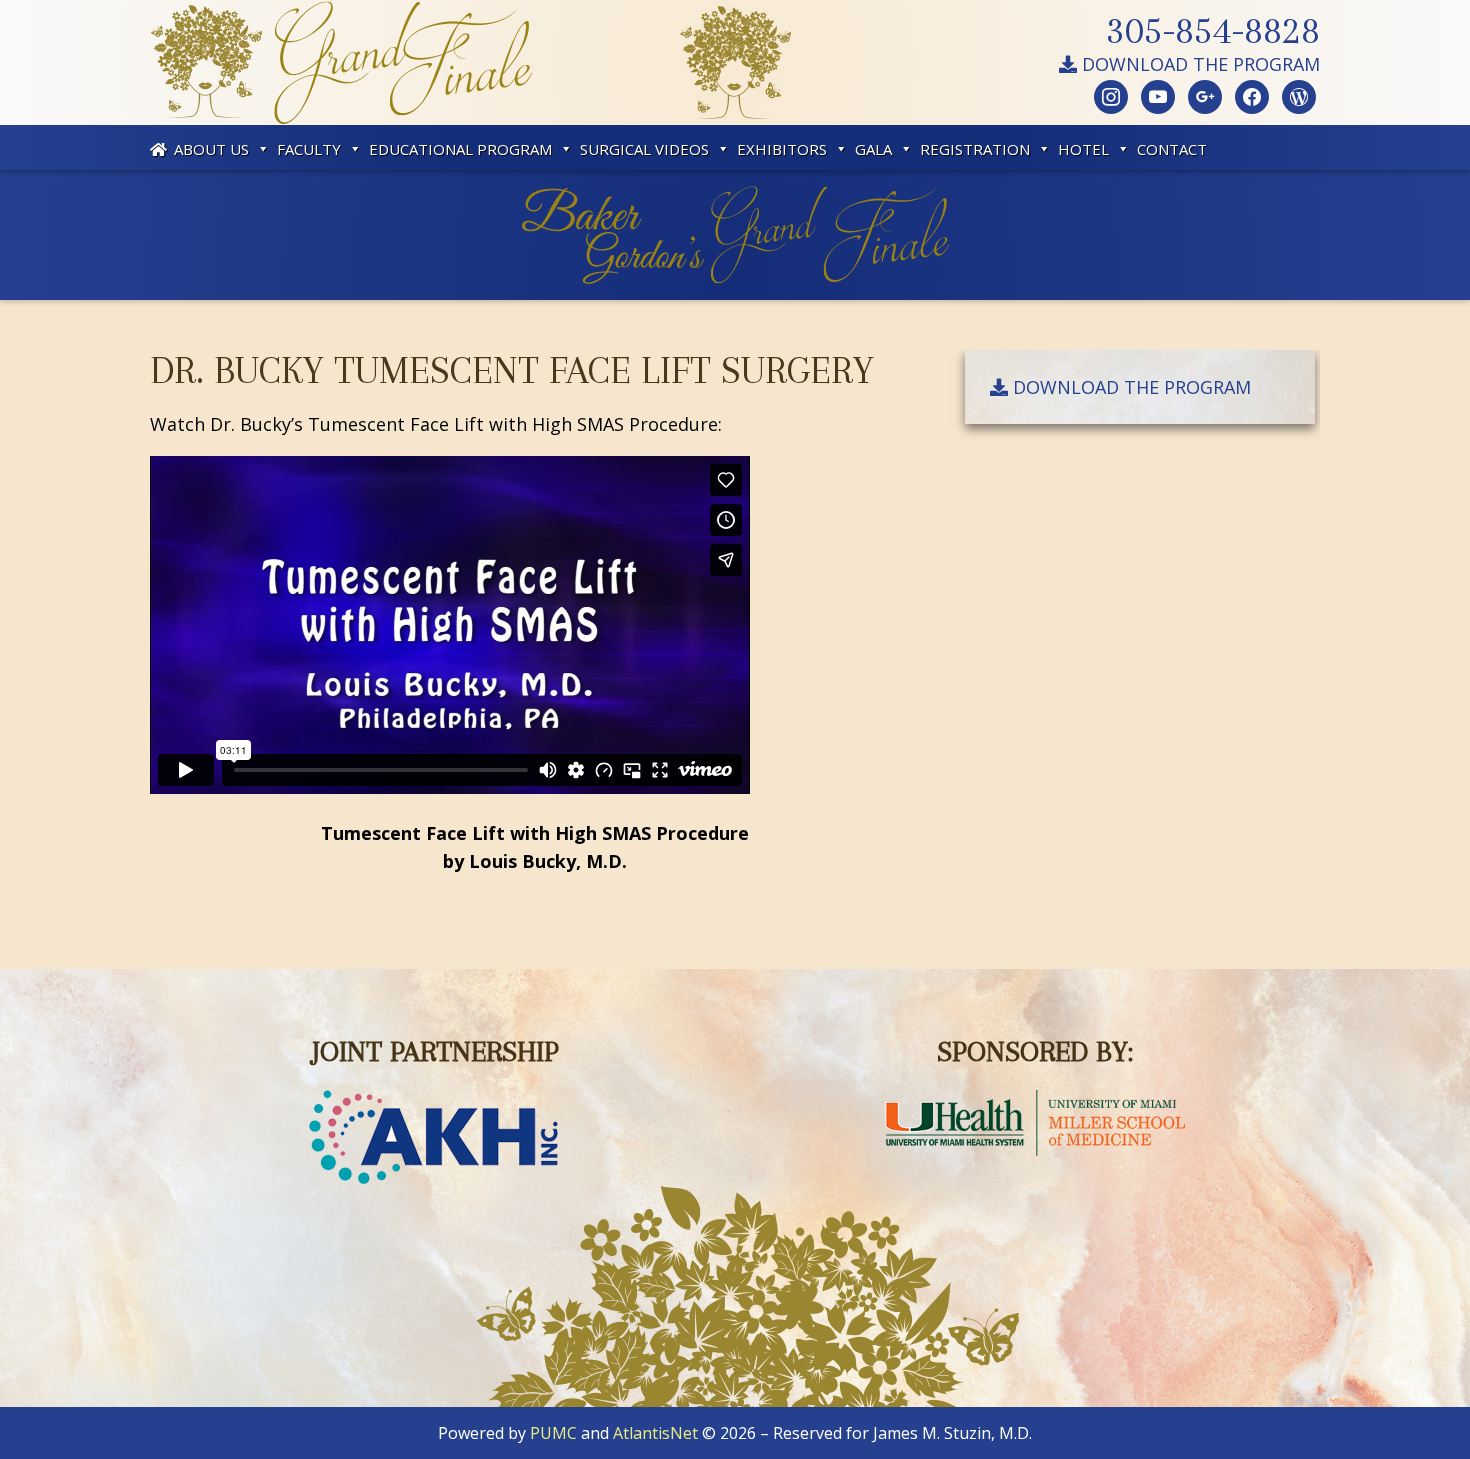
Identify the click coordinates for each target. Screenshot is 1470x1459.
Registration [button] (975, 149)
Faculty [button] (309, 149)
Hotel (1083, 149)
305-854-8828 (1213, 30)
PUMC (553, 1433)
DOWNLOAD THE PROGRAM (1198, 64)
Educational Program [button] (460, 149)
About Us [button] (211, 149)
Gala (873, 149)
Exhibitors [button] (782, 149)
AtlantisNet (655, 1433)
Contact (1172, 149)
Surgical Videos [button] (644, 149)
